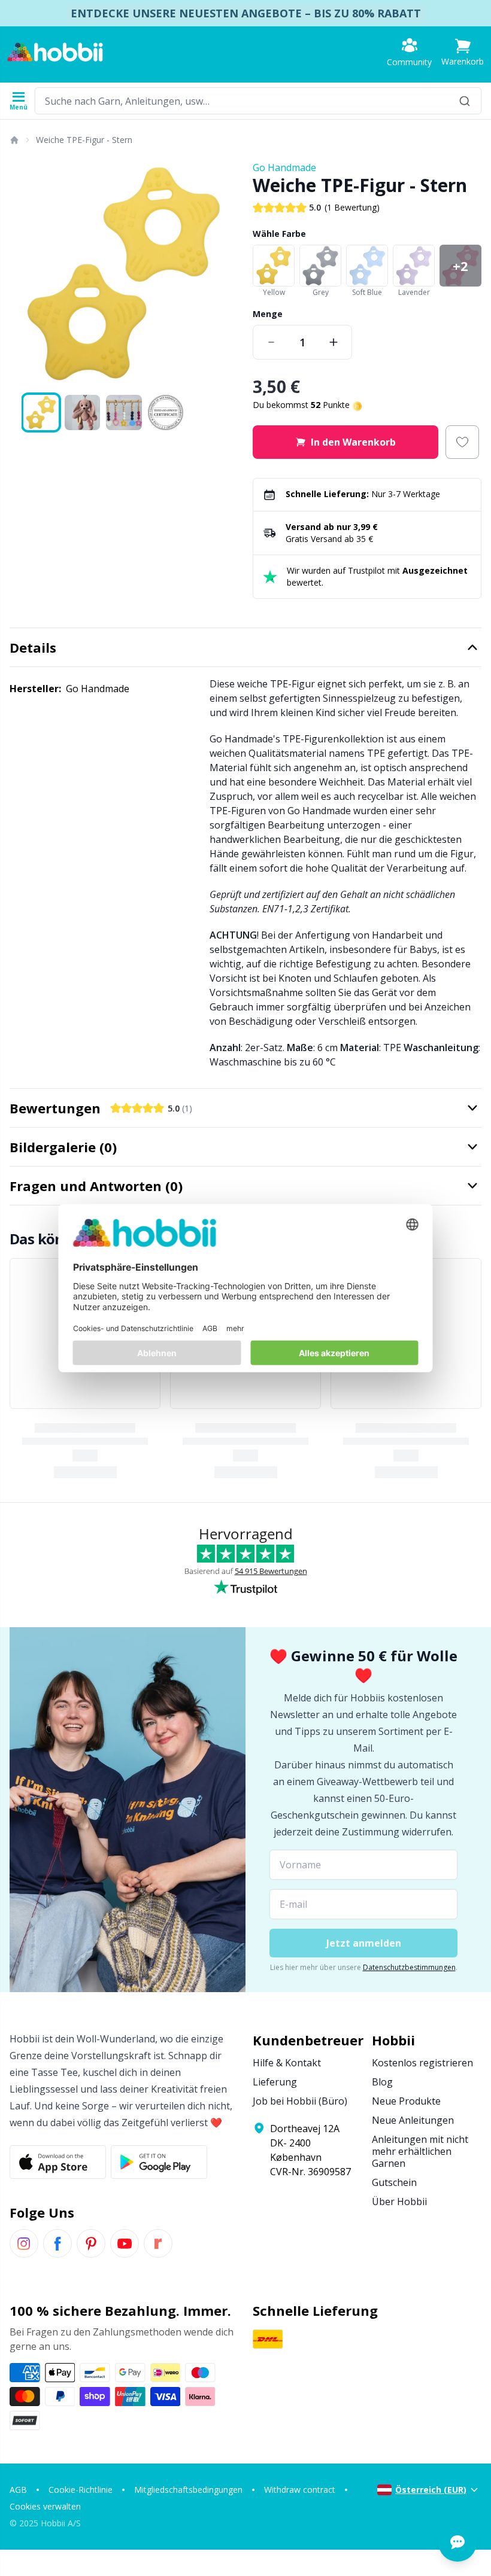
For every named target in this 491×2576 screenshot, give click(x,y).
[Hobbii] (55, 52)
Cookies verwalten (45, 2506)
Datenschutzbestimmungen (409, 1967)
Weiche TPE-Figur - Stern (84, 140)
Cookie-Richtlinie (81, 2490)
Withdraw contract (300, 2490)
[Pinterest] (91, 2243)
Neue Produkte (406, 2101)
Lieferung (275, 2082)
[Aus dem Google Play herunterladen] (159, 2162)
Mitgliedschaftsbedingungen (188, 2490)
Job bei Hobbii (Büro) (300, 2101)
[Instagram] (24, 2243)
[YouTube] (125, 2243)
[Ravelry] (158, 2243)
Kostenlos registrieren (422, 2063)
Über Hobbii (399, 2202)
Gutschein (394, 2182)
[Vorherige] (24, 275)
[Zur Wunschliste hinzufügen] (462, 442)
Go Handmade (284, 168)
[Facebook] (57, 2243)
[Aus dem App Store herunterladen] (58, 2162)
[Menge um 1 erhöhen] (334, 342)
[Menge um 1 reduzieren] (271, 342)
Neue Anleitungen (413, 2120)
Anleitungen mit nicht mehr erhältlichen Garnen (420, 2151)
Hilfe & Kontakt (287, 2063)
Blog (382, 2082)
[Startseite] (14, 140)
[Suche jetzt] (465, 101)
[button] (463, 52)
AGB (18, 2490)
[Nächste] (224, 275)
